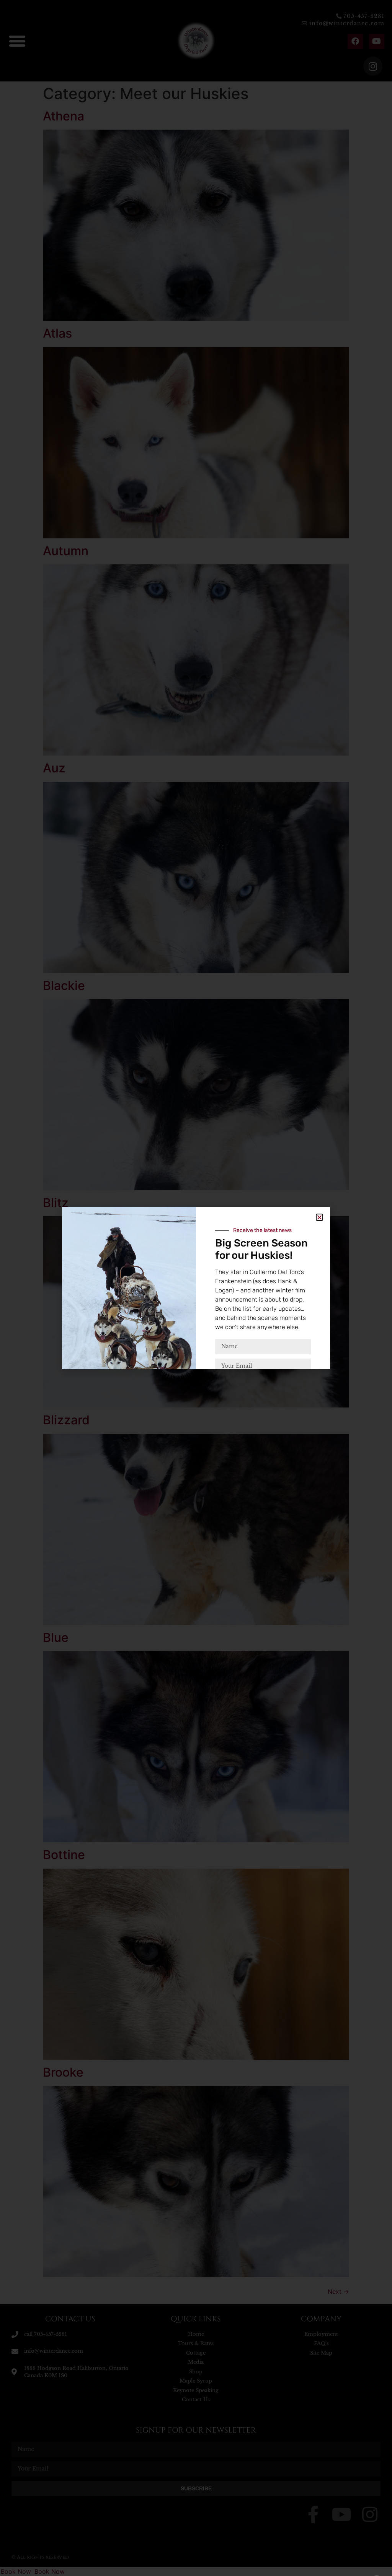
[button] (319, 1217)
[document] (196, 1288)
